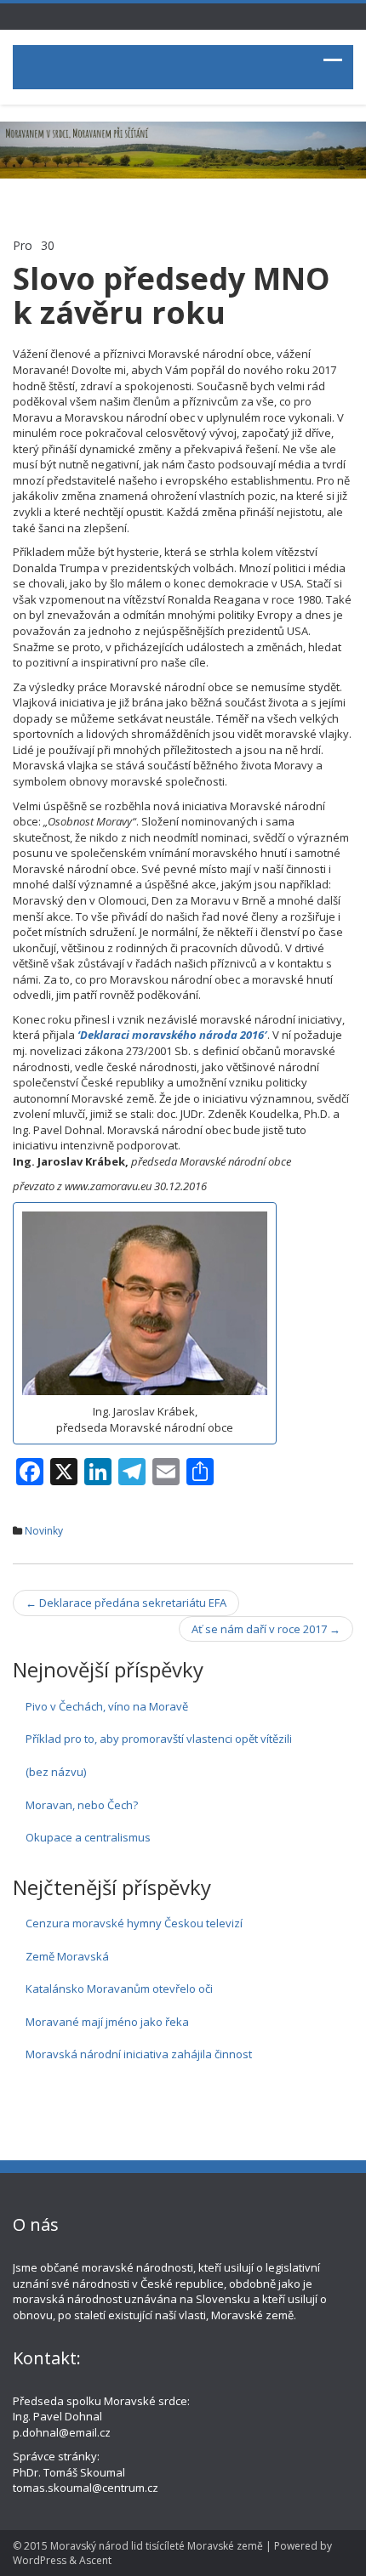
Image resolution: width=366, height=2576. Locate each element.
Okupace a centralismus (88, 1837)
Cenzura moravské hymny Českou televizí (134, 1923)
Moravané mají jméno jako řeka (107, 2022)
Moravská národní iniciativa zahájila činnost (139, 2054)
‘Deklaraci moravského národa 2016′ (172, 1035)
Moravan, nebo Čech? (82, 1805)
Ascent (95, 2560)
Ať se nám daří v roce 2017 (266, 1629)
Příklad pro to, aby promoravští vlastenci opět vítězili (159, 1739)
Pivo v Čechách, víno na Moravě (107, 1706)
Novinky (44, 1531)
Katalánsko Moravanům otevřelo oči (119, 1989)
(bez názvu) (56, 1772)
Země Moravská (67, 1956)
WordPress (40, 2560)
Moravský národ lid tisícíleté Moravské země (157, 2546)
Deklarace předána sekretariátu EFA (126, 1603)
